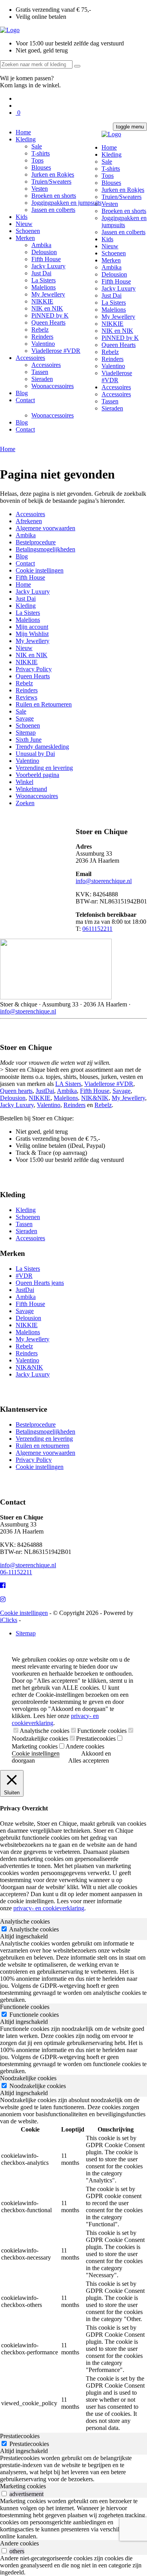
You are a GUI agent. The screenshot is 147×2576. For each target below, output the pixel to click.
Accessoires (30, 358)
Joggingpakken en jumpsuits (66, 203)
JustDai (45, 1091)
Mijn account (32, 627)
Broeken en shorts (54, 196)
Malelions (44, 287)
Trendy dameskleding (42, 747)
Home (23, 132)
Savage (25, 718)
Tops (37, 160)
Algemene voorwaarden (45, 528)
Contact (25, 400)
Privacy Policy (34, 669)
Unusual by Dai (35, 754)
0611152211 (97, 929)
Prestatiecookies (96, 1739)
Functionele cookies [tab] (25, 2007)
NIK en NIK (47, 308)
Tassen (40, 372)
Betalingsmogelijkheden (45, 549)
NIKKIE (42, 301)
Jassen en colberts (53, 210)
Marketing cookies (35, 1746)
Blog (22, 393)
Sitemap (26, 733)
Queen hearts (16, 1091)
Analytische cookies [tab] (25, 1921)
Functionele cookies (102, 1731)
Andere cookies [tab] (19, 2543)
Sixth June (29, 740)
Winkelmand (31, 789)
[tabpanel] (73, 1972)
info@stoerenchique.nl (104, 881)
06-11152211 (16, 1572)
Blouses (41, 167)
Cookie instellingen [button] (36, 1753)
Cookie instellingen (40, 570)
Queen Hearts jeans (40, 1283)
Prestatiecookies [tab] (20, 2436)
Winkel (24, 782)
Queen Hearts (48, 322)
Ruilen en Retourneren (44, 704)
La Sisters (44, 280)
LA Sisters (68, 1084)
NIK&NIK (95, 1098)
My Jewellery (48, 294)
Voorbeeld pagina (37, 775)
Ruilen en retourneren (43, 1446)
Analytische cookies (44, 1731)
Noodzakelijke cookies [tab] (28, 2078)
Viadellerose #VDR (56, 351)
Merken (25, 238)
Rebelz (40, 330)
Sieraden (42, 379)
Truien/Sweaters (51, 182)
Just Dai (41, 273)
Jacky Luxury (48, 266)
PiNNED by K (50, 315)
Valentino (43, 344)
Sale (37, 146)
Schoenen (28, 231)
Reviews (26, 697)
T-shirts (41, 153)
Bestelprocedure (36, 542)
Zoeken (25, 803)
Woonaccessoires (53, 386)
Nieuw (24, 224)
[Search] (77, 66)
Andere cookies (85, 1746)
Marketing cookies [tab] (23, 2486)
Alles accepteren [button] (89, 1760)
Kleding (26, 139)
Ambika (41, 245)
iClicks (9, 1620)
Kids (22, 217)
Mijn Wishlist (32, 634)
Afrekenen (29, 521)
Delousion (44, 252)
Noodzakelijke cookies (40, 1739)
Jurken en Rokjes (53, 174)
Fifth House (46, 259)
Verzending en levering (44, 768)
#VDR (24, 1276)
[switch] (4, 2494)
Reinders (42, 337)
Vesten (40, 189)
